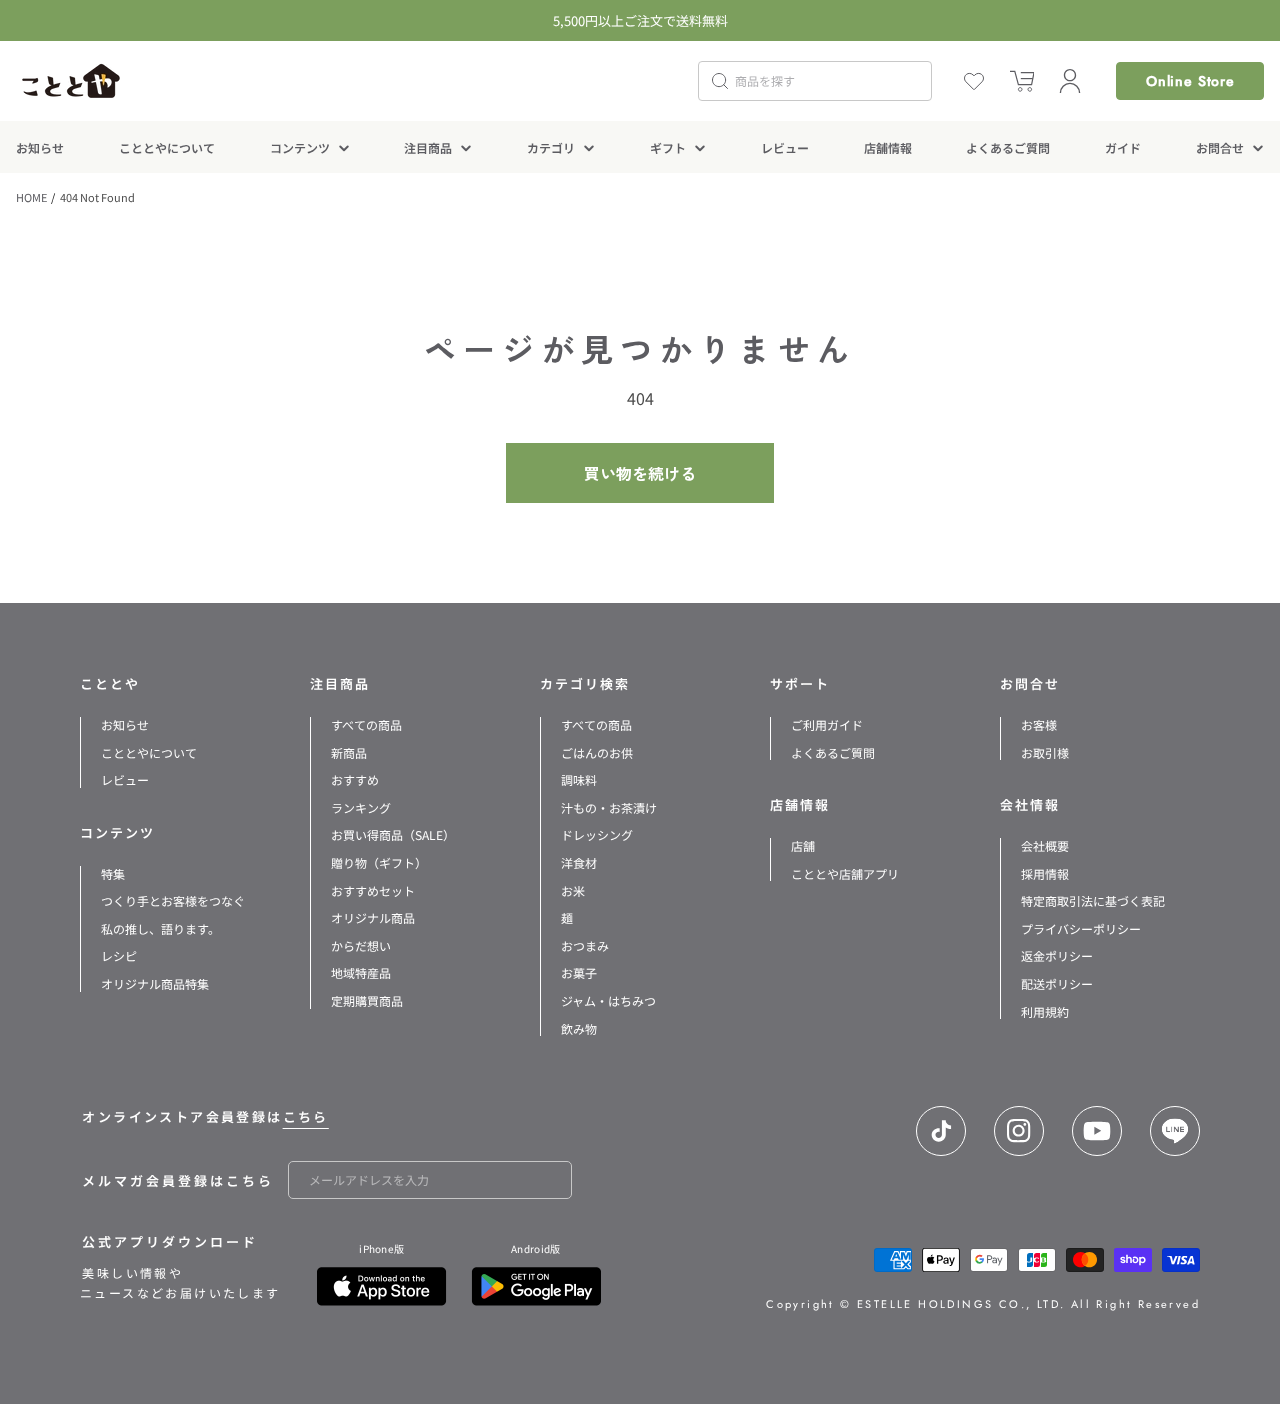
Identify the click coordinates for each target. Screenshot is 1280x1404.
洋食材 (579, 862)
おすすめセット (373, 890)
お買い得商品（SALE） (393, 834)
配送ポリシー (1057, 983)
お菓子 (579, 972)
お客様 (1039, 724)
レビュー (125, 779)
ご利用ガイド (827, 724)
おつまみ (585, 945)
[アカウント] (1070, 81)
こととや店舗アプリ (845, 873)
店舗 (803, 845)
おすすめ (355, 779)
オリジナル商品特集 (155, 983)
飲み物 (579, 1028)
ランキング (361, 807)
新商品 (349, 752)
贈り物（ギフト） (379, 862)
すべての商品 (366, 724)
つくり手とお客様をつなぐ (173, 900)
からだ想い (361, 945)
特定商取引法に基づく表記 (1093, 900)
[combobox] (815, 81)
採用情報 (1045, 873)
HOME (31, 197)
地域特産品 (361, 972)
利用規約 (1045, 1011)
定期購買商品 (367, 1000)
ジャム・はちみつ (608, 1000)
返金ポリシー (1057, 955)
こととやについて (149, 752)
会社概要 (1045, 845)
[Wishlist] (974, 81)
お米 (573, 890)
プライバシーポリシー (1081, 928)
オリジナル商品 (373, 917)
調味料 (579, 779)
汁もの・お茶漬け (609, 807)
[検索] (720, 81)
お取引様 (1045, 752)
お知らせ (125, 724)
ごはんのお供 (597, 752)
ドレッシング (597, 834)
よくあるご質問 (833, 752)
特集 (113, 873)
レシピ (119, 955)
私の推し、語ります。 (160, 928)
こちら (306, 1116)
